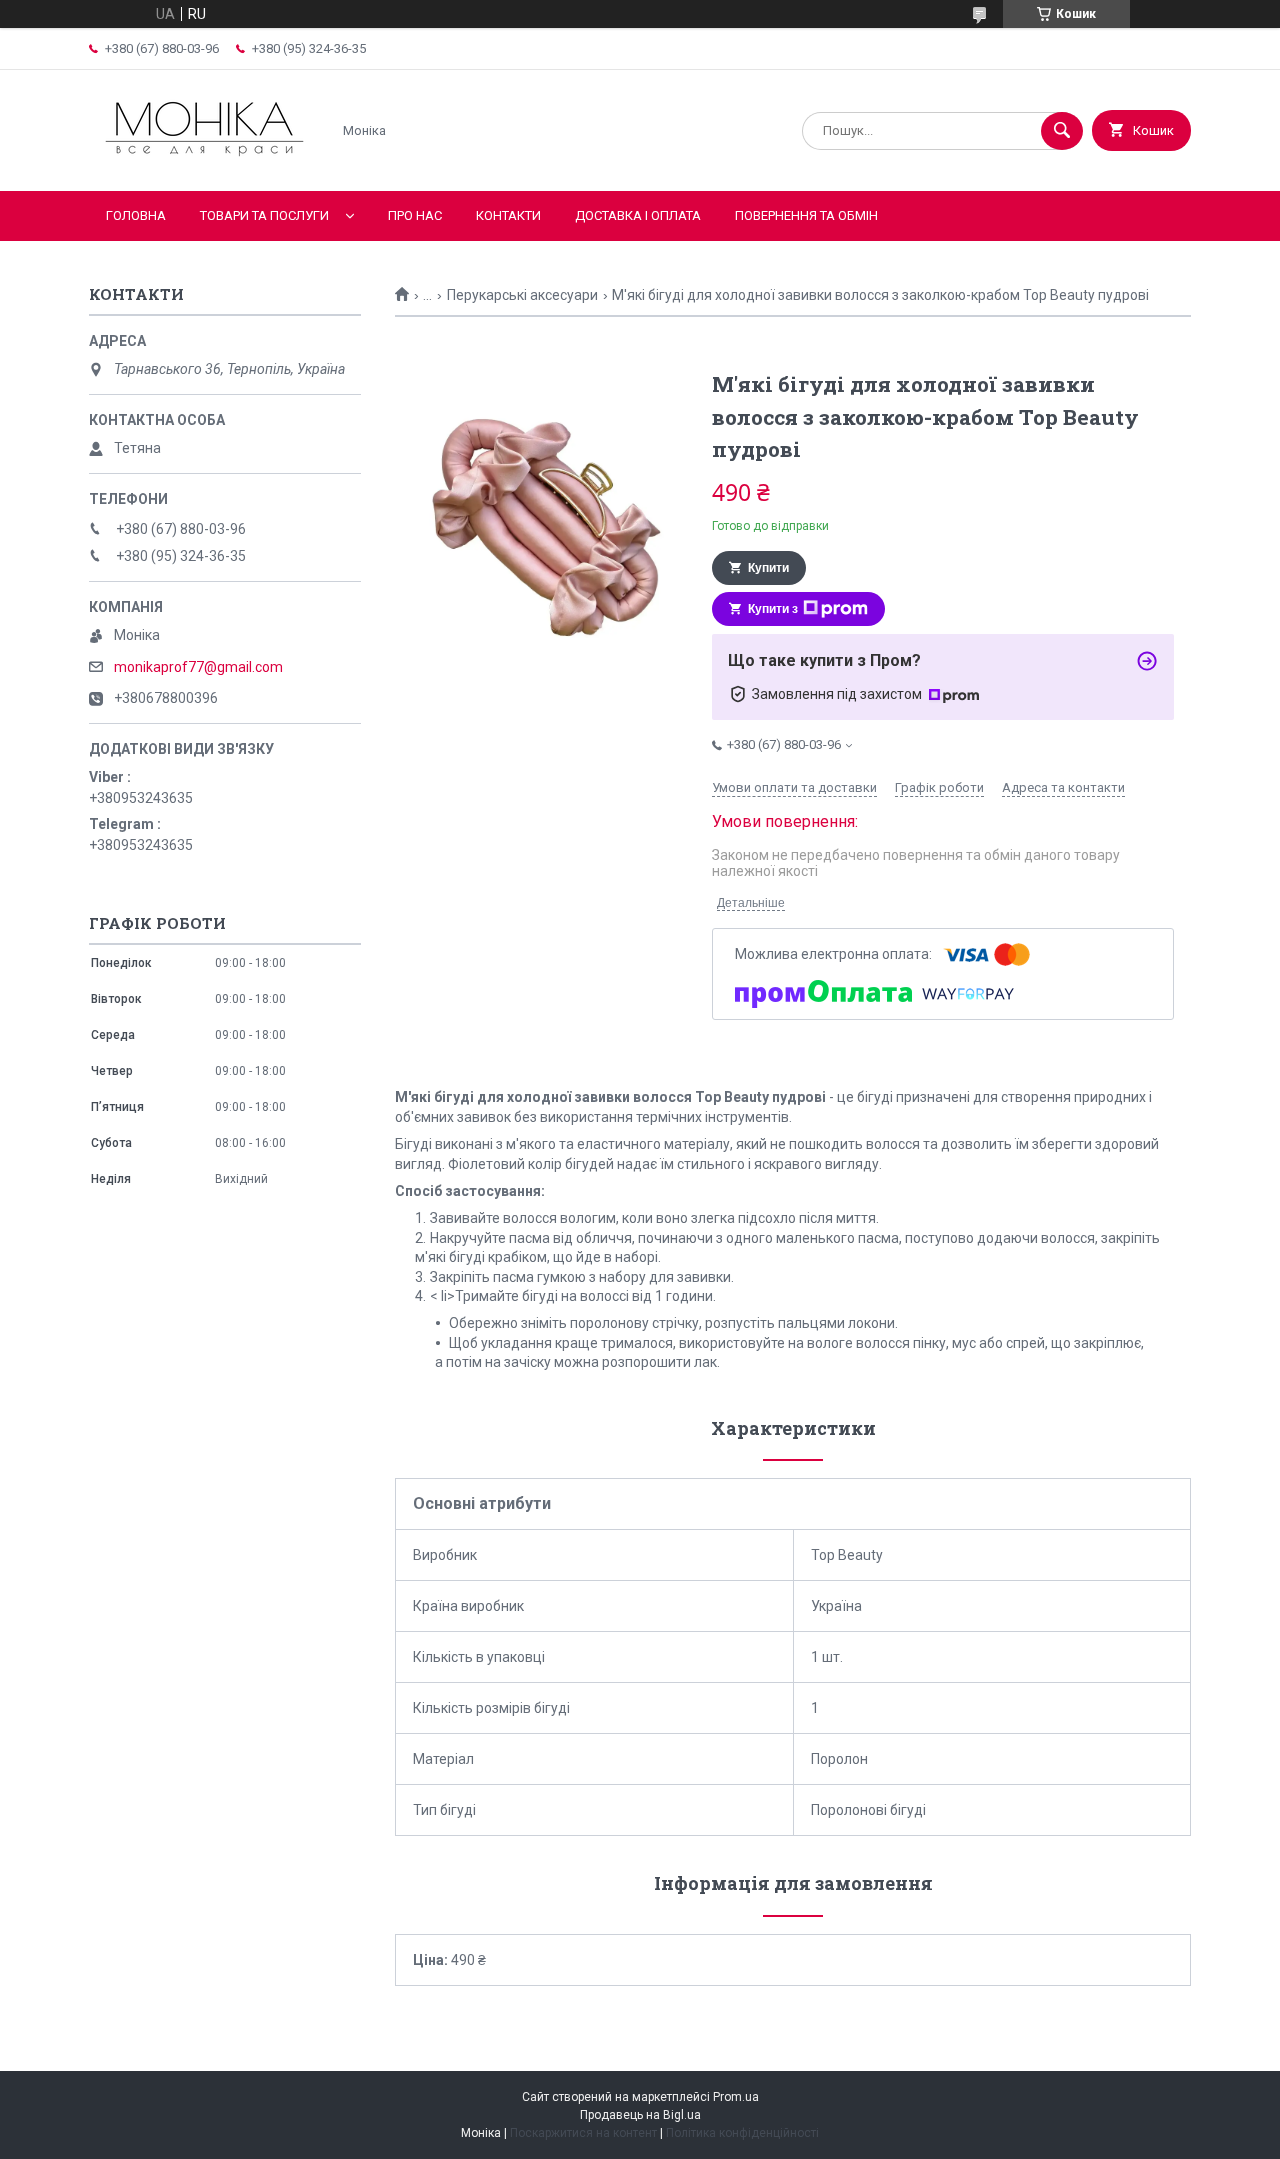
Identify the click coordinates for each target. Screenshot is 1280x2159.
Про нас (415, 215)
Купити (768, 568)
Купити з (773, 609)
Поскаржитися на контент (583, 2133)
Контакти (508, 215)
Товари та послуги (264, 215)
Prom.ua (736, 2097)
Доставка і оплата (638, 215)
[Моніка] (204, 166)
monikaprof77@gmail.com (198, 667)
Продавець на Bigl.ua (640, 2115)
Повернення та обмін (806, 215)
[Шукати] (1062, 131)
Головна (136, 215)
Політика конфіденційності (742, 2133)
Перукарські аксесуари (522, 295)
